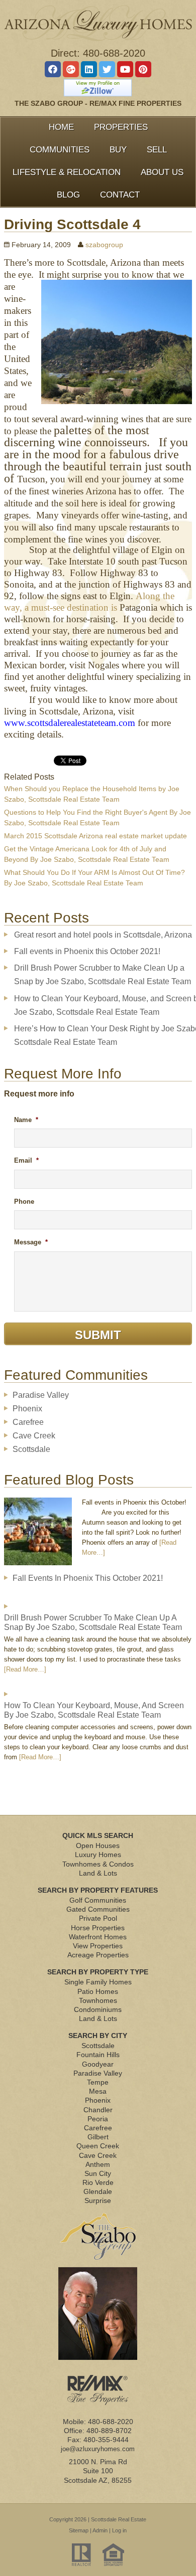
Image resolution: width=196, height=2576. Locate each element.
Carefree (28, 1422)
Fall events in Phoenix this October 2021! (87, 951)
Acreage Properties (98, 1955)
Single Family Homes (98, 1982)
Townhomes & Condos (98, 1864)
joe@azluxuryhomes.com (98, 2449)
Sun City (98, 2173)
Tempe (98, 2082)
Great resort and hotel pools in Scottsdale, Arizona (103, 935)
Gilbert (98, 2137)
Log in (119, 2530)
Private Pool (98, 1918)
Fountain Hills (98, 2055)
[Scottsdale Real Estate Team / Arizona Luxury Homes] (98, 23)
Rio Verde (98, 2182)
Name (26, 1120)
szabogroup (104, 245)
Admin (100, 2530)
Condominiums (98, 2009)
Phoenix (27, 1409)
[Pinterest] (143, 69)
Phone (24, 1202)
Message (31, 1242)
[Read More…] (25, 1669)
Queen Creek (98, 2146)
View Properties (98, 1946)
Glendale (98, 2191)
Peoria (98, 2119)
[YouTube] (125, 69)
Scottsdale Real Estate (119, 2519)
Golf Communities (98, 1900)
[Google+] (71, 69)
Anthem (98, 2164)
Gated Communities (98, 1909)
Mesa (98, 2091)
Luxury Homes (98, 1855)
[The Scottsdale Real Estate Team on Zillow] (98, 88)
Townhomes (98, 2000)
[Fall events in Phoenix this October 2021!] (38, 1535)
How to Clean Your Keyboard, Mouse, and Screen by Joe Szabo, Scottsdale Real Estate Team (94, 1710)
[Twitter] (107, 69)
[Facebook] (53, 69)
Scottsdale (31, 1449)
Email (26, 1160)
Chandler (98, 2110)
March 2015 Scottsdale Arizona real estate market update (95, 836)
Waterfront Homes (98, 1937)
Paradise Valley (41, 1395)
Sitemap (79, 2530)
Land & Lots (98, 1873)
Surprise (98, 2200)
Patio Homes (98, 1991)
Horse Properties (98, 1928)
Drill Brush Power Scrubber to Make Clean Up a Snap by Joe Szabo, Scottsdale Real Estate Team (93, 1622)
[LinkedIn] (89, 69)
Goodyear (98, 2064)
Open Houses (98, 1846)
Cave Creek (34, 1436)
